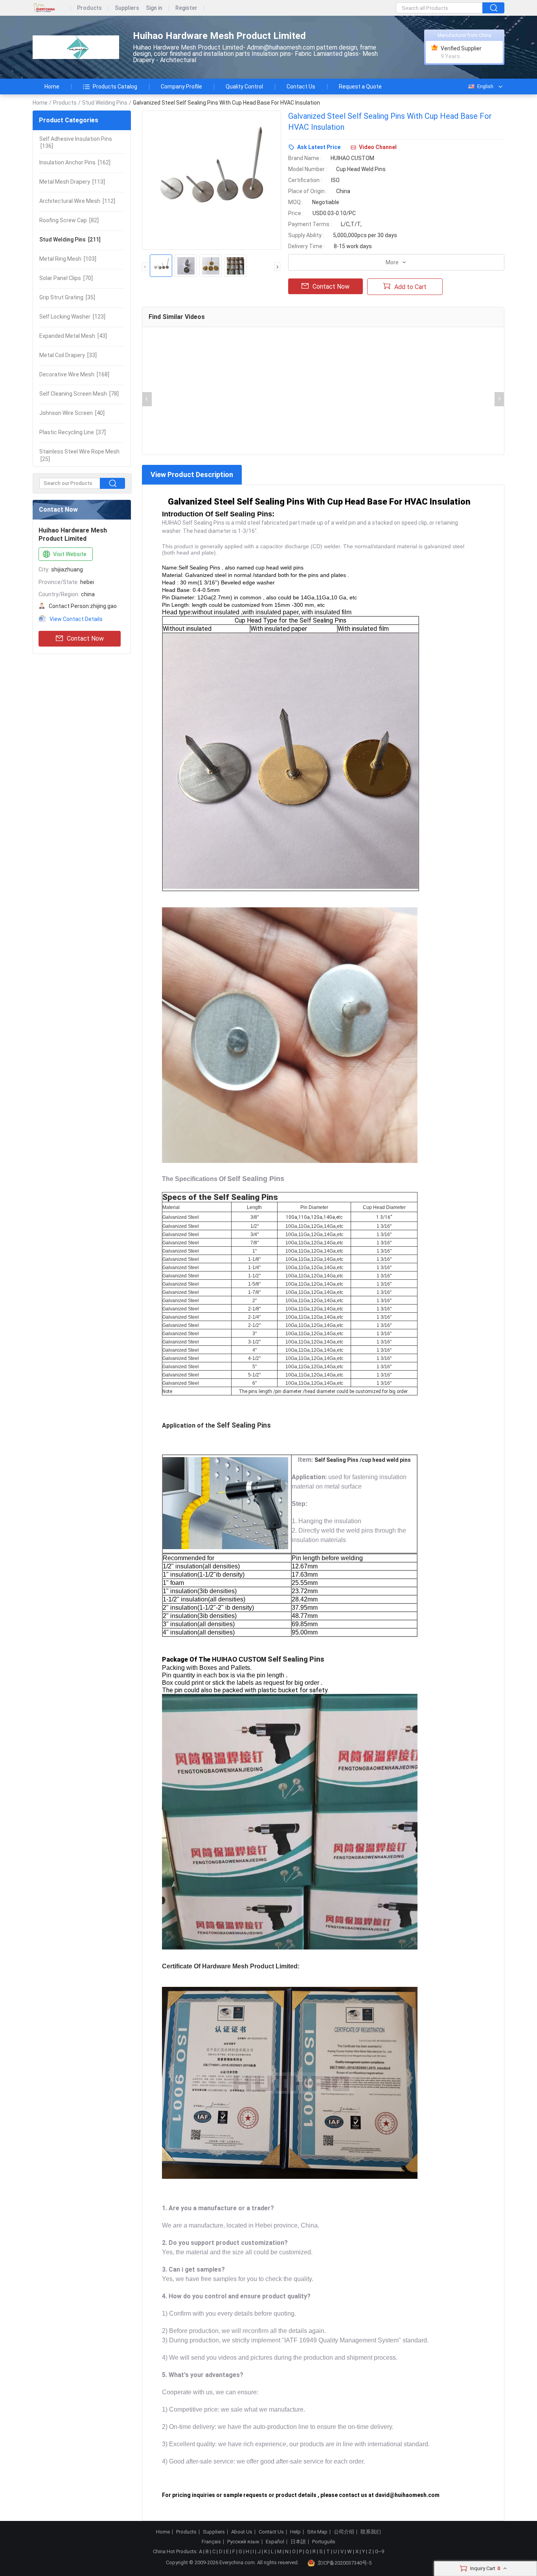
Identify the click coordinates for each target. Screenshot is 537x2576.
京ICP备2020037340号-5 (344, 2563)
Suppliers (127, 8)
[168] (74, 374)
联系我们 (371, 2532)
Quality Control (244, 87)
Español (275, 2542)
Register (186, 8)
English (485, 87)
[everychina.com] (52, 8)
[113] (72, 182)
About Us (242, 2532)
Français (211, 2542)
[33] (68, 355)
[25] (79, 455)
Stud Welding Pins (105, 103)
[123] (72, 317)
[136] (76, 142)
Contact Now (85, 638)
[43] (73, 336)
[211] (70, 240)
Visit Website (70, 554)
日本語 (298, 2542)
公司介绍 (344, 2532)
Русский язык (243, 2542)
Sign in (154, 8)
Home (52, 87)
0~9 (380, 2551)
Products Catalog (115, 87)
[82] (69, 220)
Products (89, 8)
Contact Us (301, 87)
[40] (72, 413)
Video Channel (378, 147)
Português (324, 2542)
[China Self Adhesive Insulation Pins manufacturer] (76, 47)
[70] (66, 278)
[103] (68, 259)
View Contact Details (76, 619)
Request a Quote (360, 87)
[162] (75, 162)
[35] (67, 297)
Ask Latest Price (319, 147)
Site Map (317, 2532)
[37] (73, 432)
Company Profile (181, 87)
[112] (77, 201)
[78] (79, 394)
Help (295, 2532)
